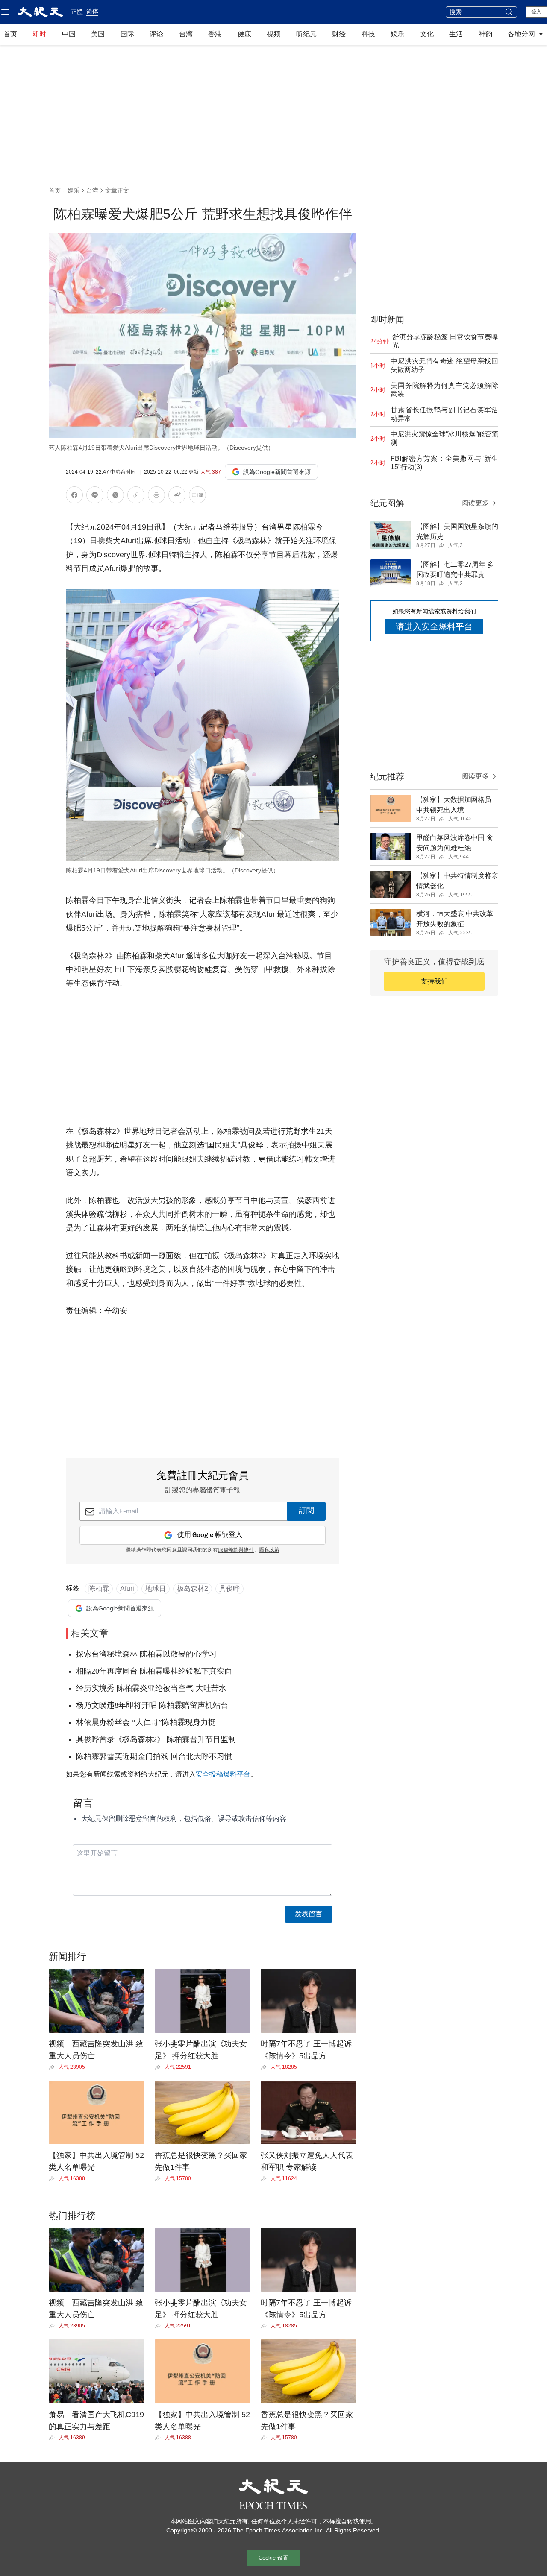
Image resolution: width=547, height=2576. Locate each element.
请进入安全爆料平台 (434, 626)
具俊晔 (229, 1588)
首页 (10, 34)
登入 (536, 12)
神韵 (485, 34)
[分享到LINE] (95, 496)
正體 (77, 12)
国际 (127, 34)
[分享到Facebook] (74, 496)
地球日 (156, 1588)
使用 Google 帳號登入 (210, 1535)
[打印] (156, 496)
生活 (456, 34)
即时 (39, 34)
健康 (244, 34)
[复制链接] (136, 495)
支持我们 (434, 981)
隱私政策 (269, 1550)
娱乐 (397, 34)
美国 (98, 34)
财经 (339, 34)
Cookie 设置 (273, 2558)
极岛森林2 (193, 1588)
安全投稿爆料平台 (223, 1774)
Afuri (127, 1588)
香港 (215, 34)
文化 (427, 34)
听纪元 (306, 34)
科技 (368, 34)
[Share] (54, 2067)
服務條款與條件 (236, 1550)
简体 (92, 11)
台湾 (186, 34)
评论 (156, 34)
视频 (273, 34)
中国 (69, 34)
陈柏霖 (99, 1588)
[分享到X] (115, 496)
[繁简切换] (197, 496)
